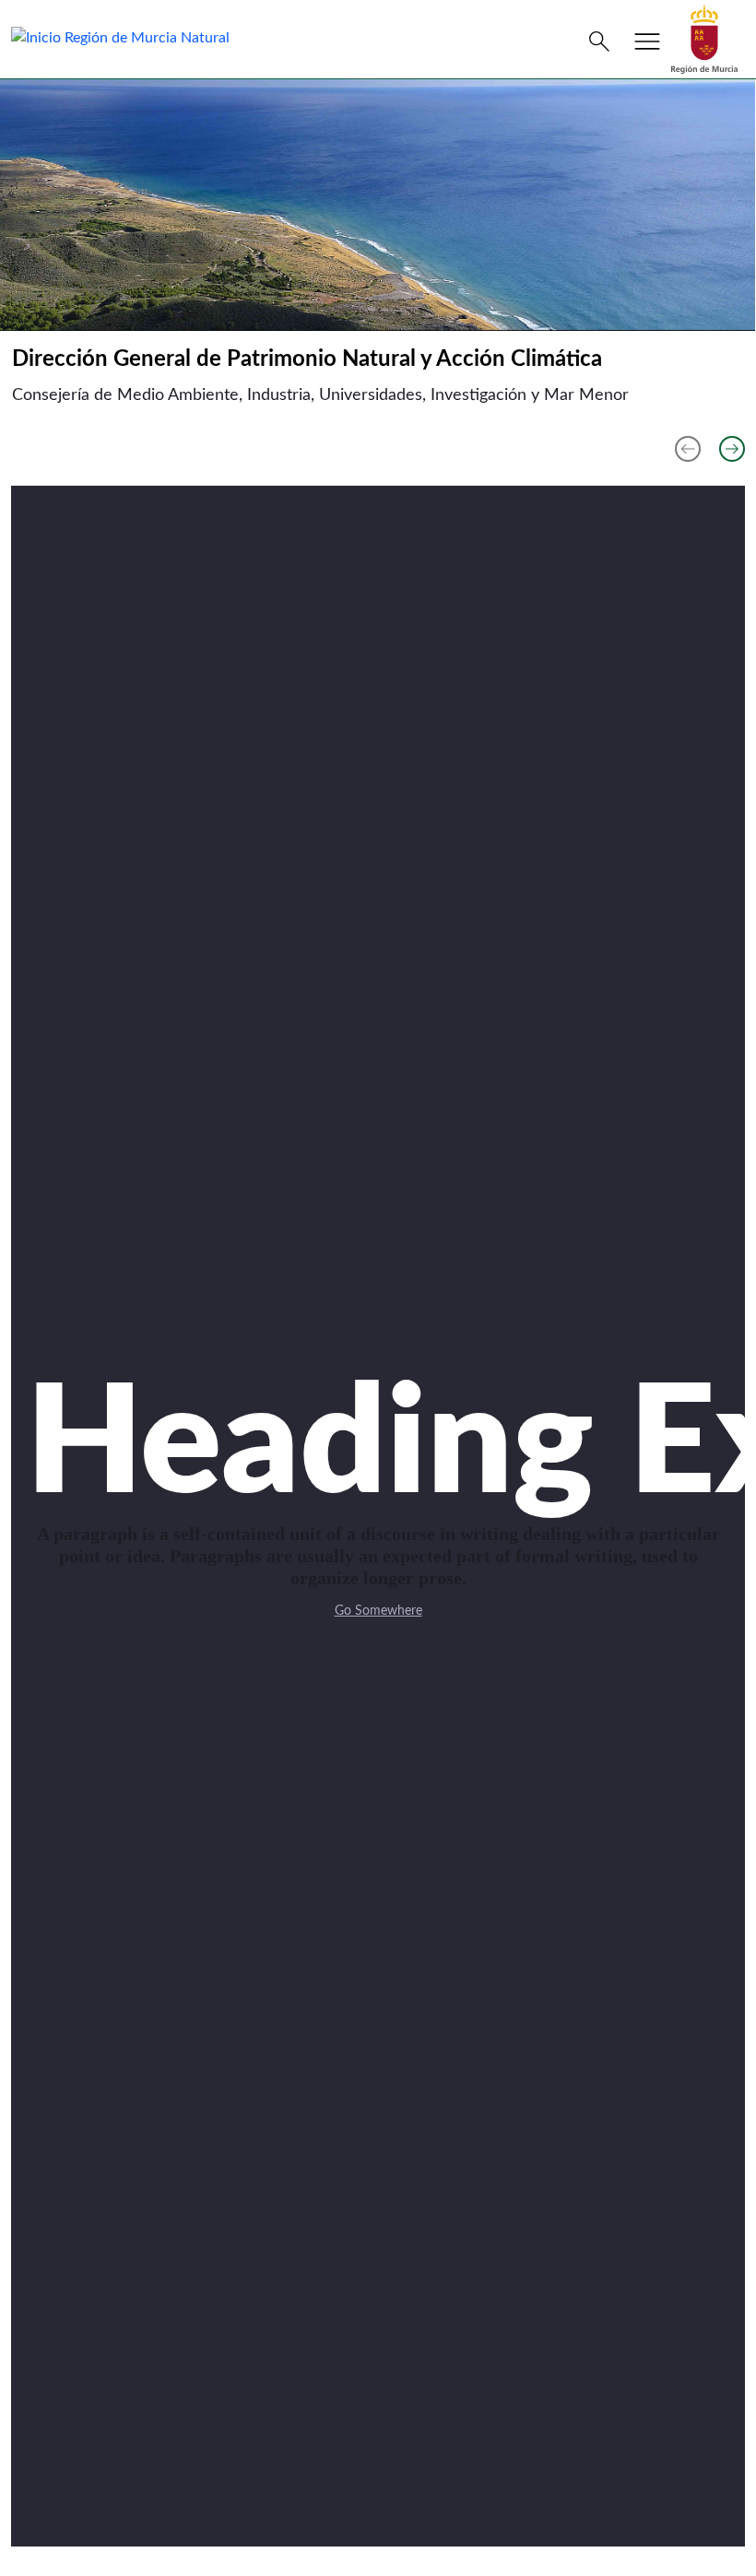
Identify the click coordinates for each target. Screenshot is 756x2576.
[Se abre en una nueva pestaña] (704, 39)
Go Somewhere (378, 1611)
